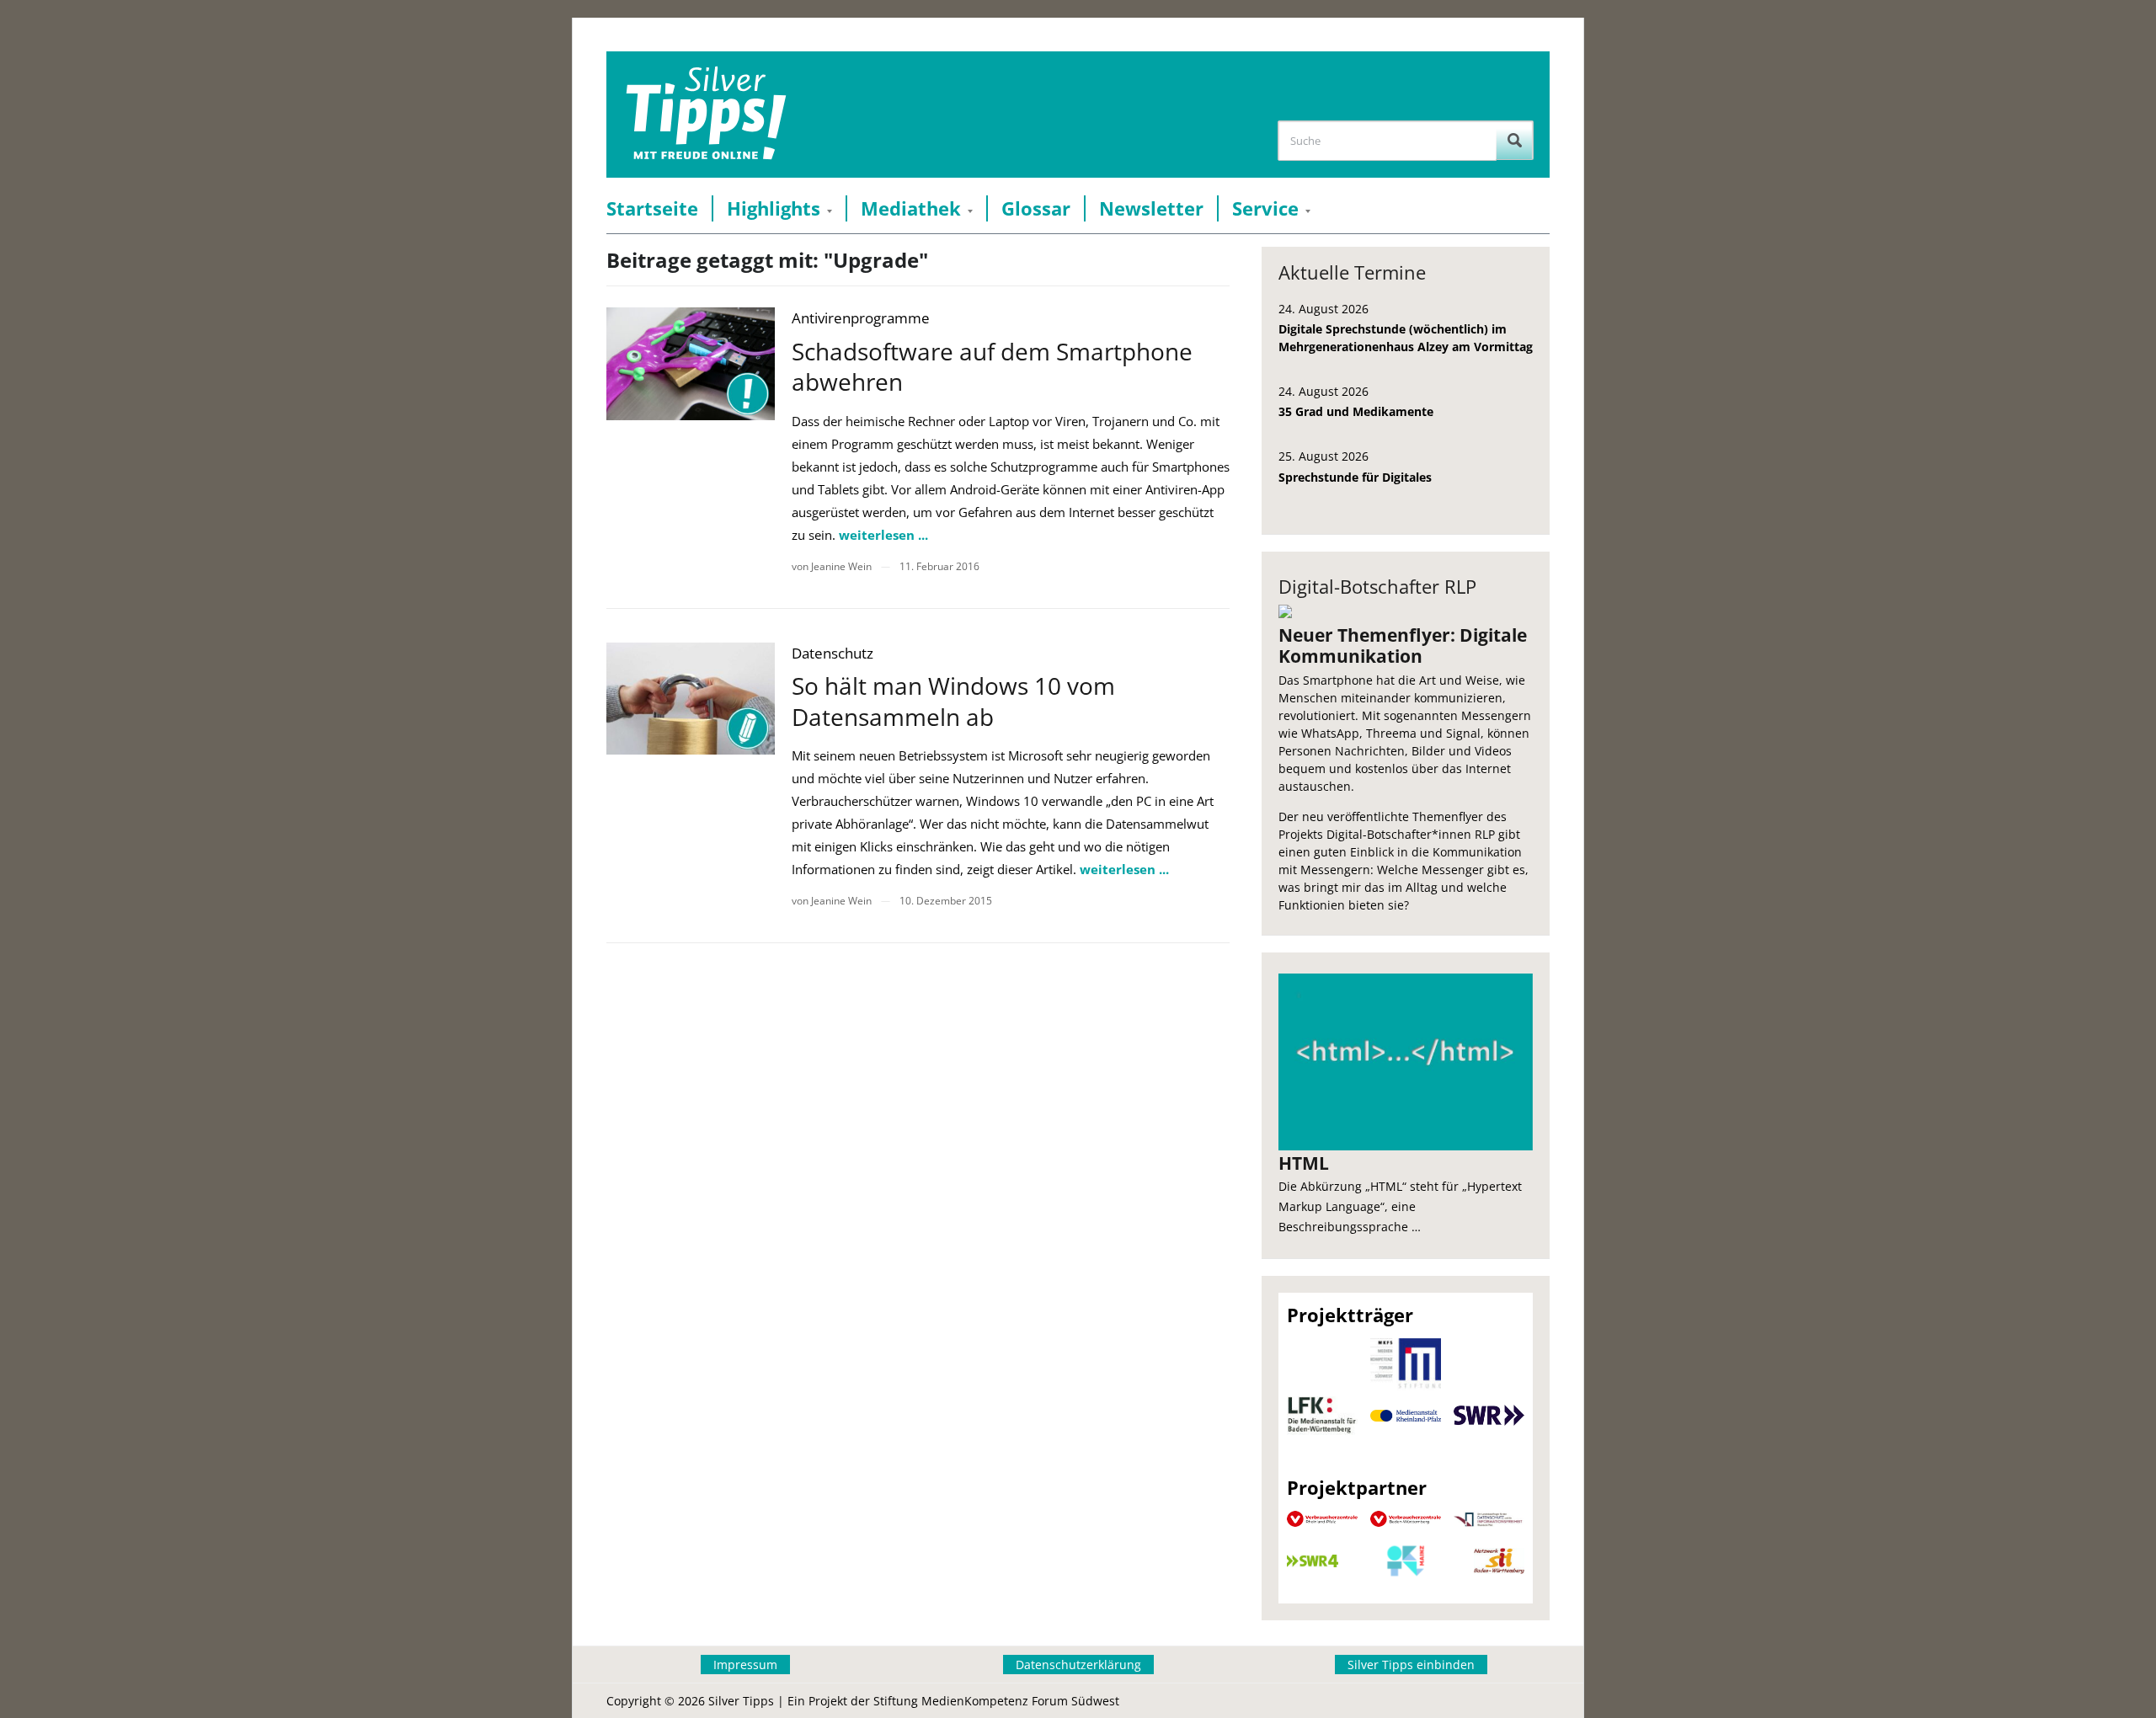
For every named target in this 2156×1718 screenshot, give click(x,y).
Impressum (745, 1665)
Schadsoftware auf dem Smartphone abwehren (992, 366)
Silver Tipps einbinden (1411, 1665)
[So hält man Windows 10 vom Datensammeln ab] (691, 699)
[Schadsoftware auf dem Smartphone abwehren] (691, 363)
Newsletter (1151, 208)
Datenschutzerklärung (1078, 1665)
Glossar (1036, 208)
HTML (1304, 1163)
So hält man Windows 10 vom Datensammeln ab (953, 701)
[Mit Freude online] (706, 115)
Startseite (652, 208)
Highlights (774, 208)
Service (1265, 208)
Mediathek (911, 208)
